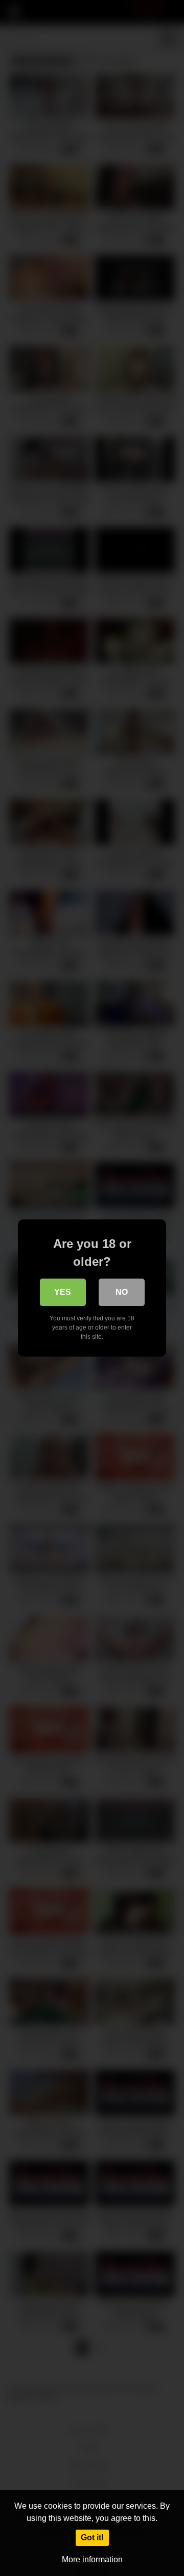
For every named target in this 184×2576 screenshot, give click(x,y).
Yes (63, 1292)
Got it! (92, 2538)
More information (92, 2559)
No (122, 1292)
